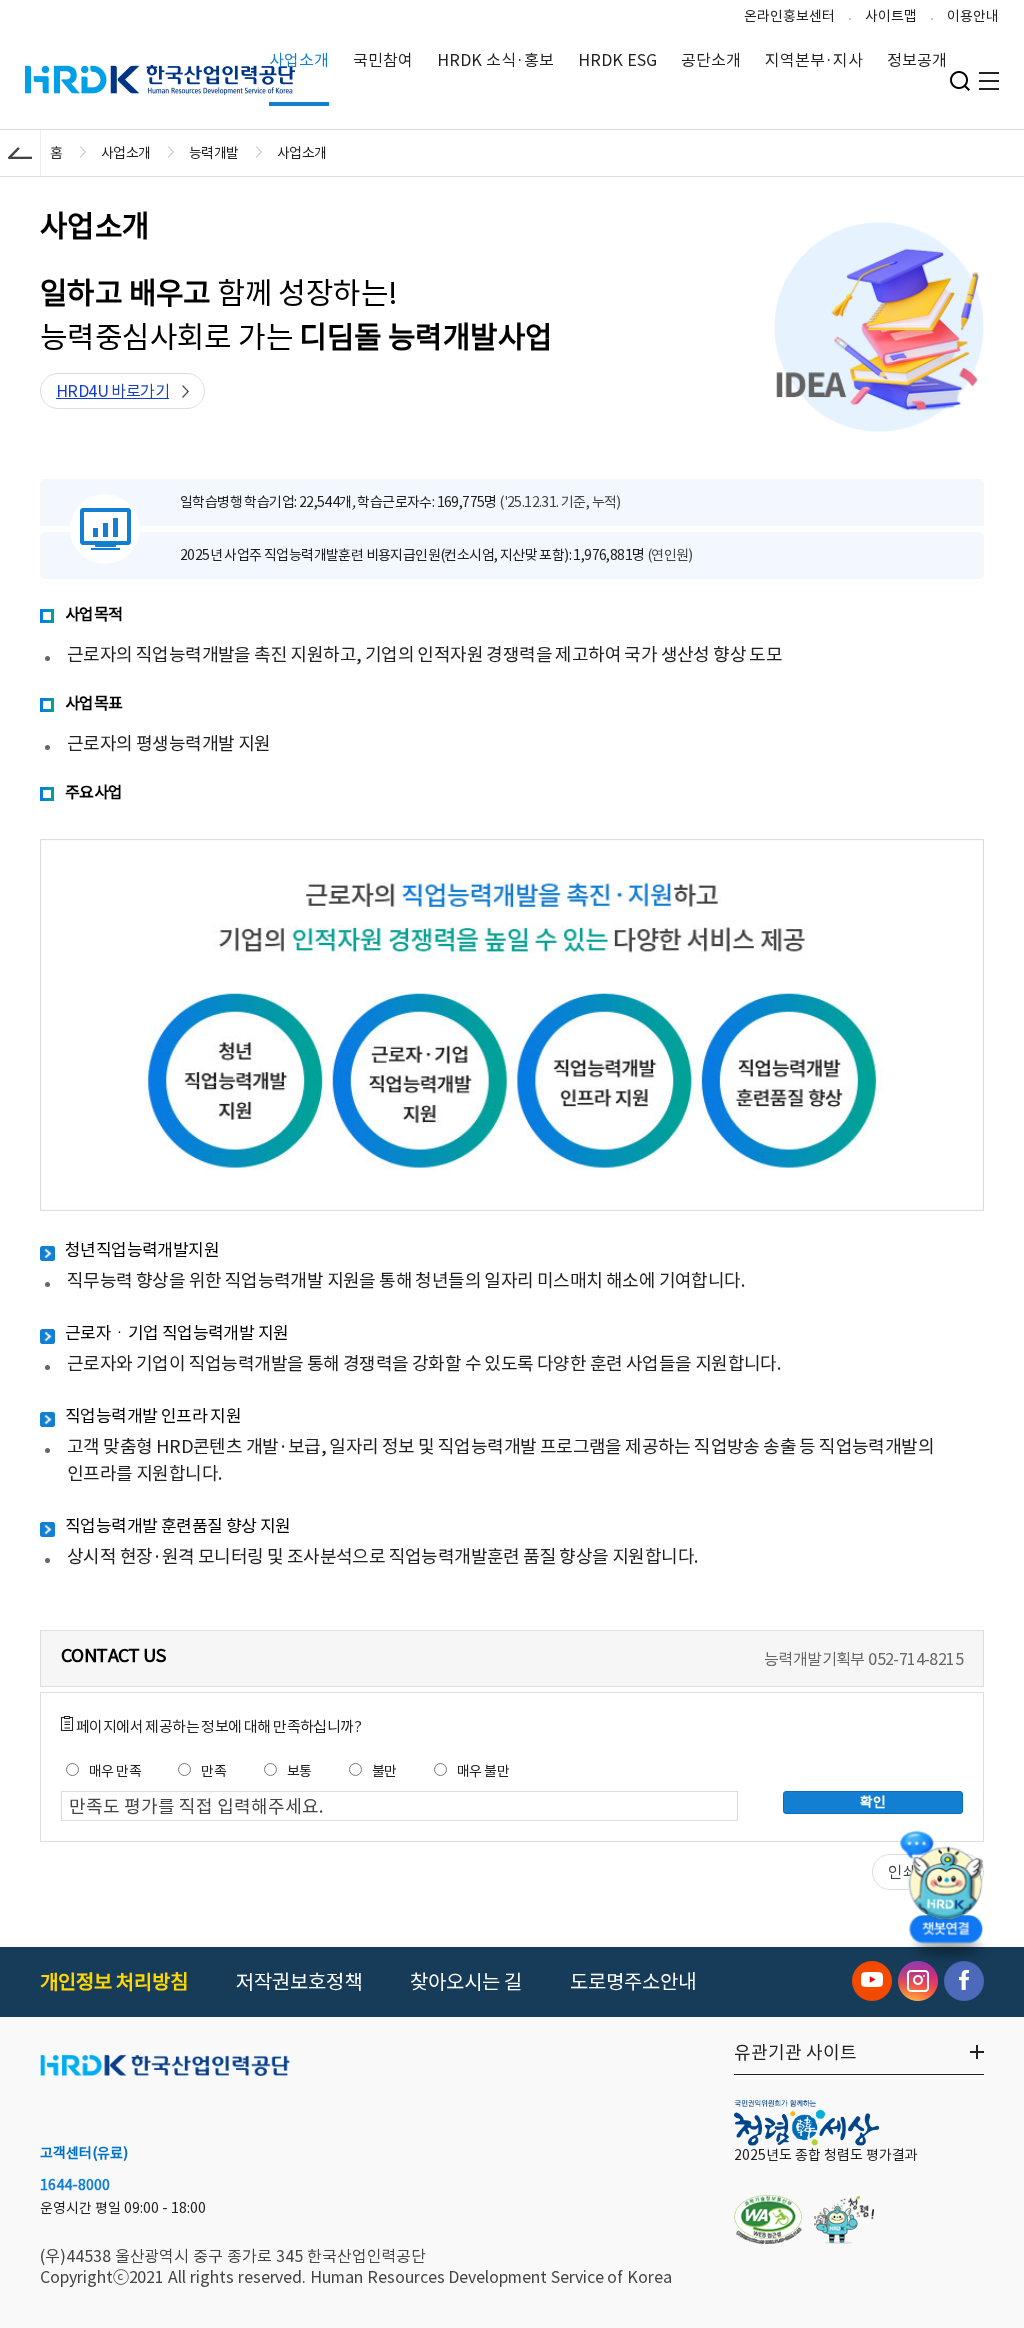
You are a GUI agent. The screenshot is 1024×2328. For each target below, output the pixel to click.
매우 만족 (115, 1771)
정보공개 (917, 60)
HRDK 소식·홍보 (495, 60)
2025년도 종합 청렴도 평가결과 (826, 2155)
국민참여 (383, 60)
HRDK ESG (617, 60)
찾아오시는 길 (466, 1982)
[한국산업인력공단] (165, 2067)
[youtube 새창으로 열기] (872, 1981)
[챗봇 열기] (945, 1892)
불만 (384, 1771)
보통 (299, 1771)
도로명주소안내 (633, 1982)
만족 (213, 1771)
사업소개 (299, 60)
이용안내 (973, 16)
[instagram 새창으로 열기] (918, 1981)
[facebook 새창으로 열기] (964, 1981)
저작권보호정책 (299, 1982)
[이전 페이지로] (20, 153)
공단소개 (711, 60)
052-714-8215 (915, 1659)
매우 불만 (483, 1771)
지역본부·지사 (814, 60)
